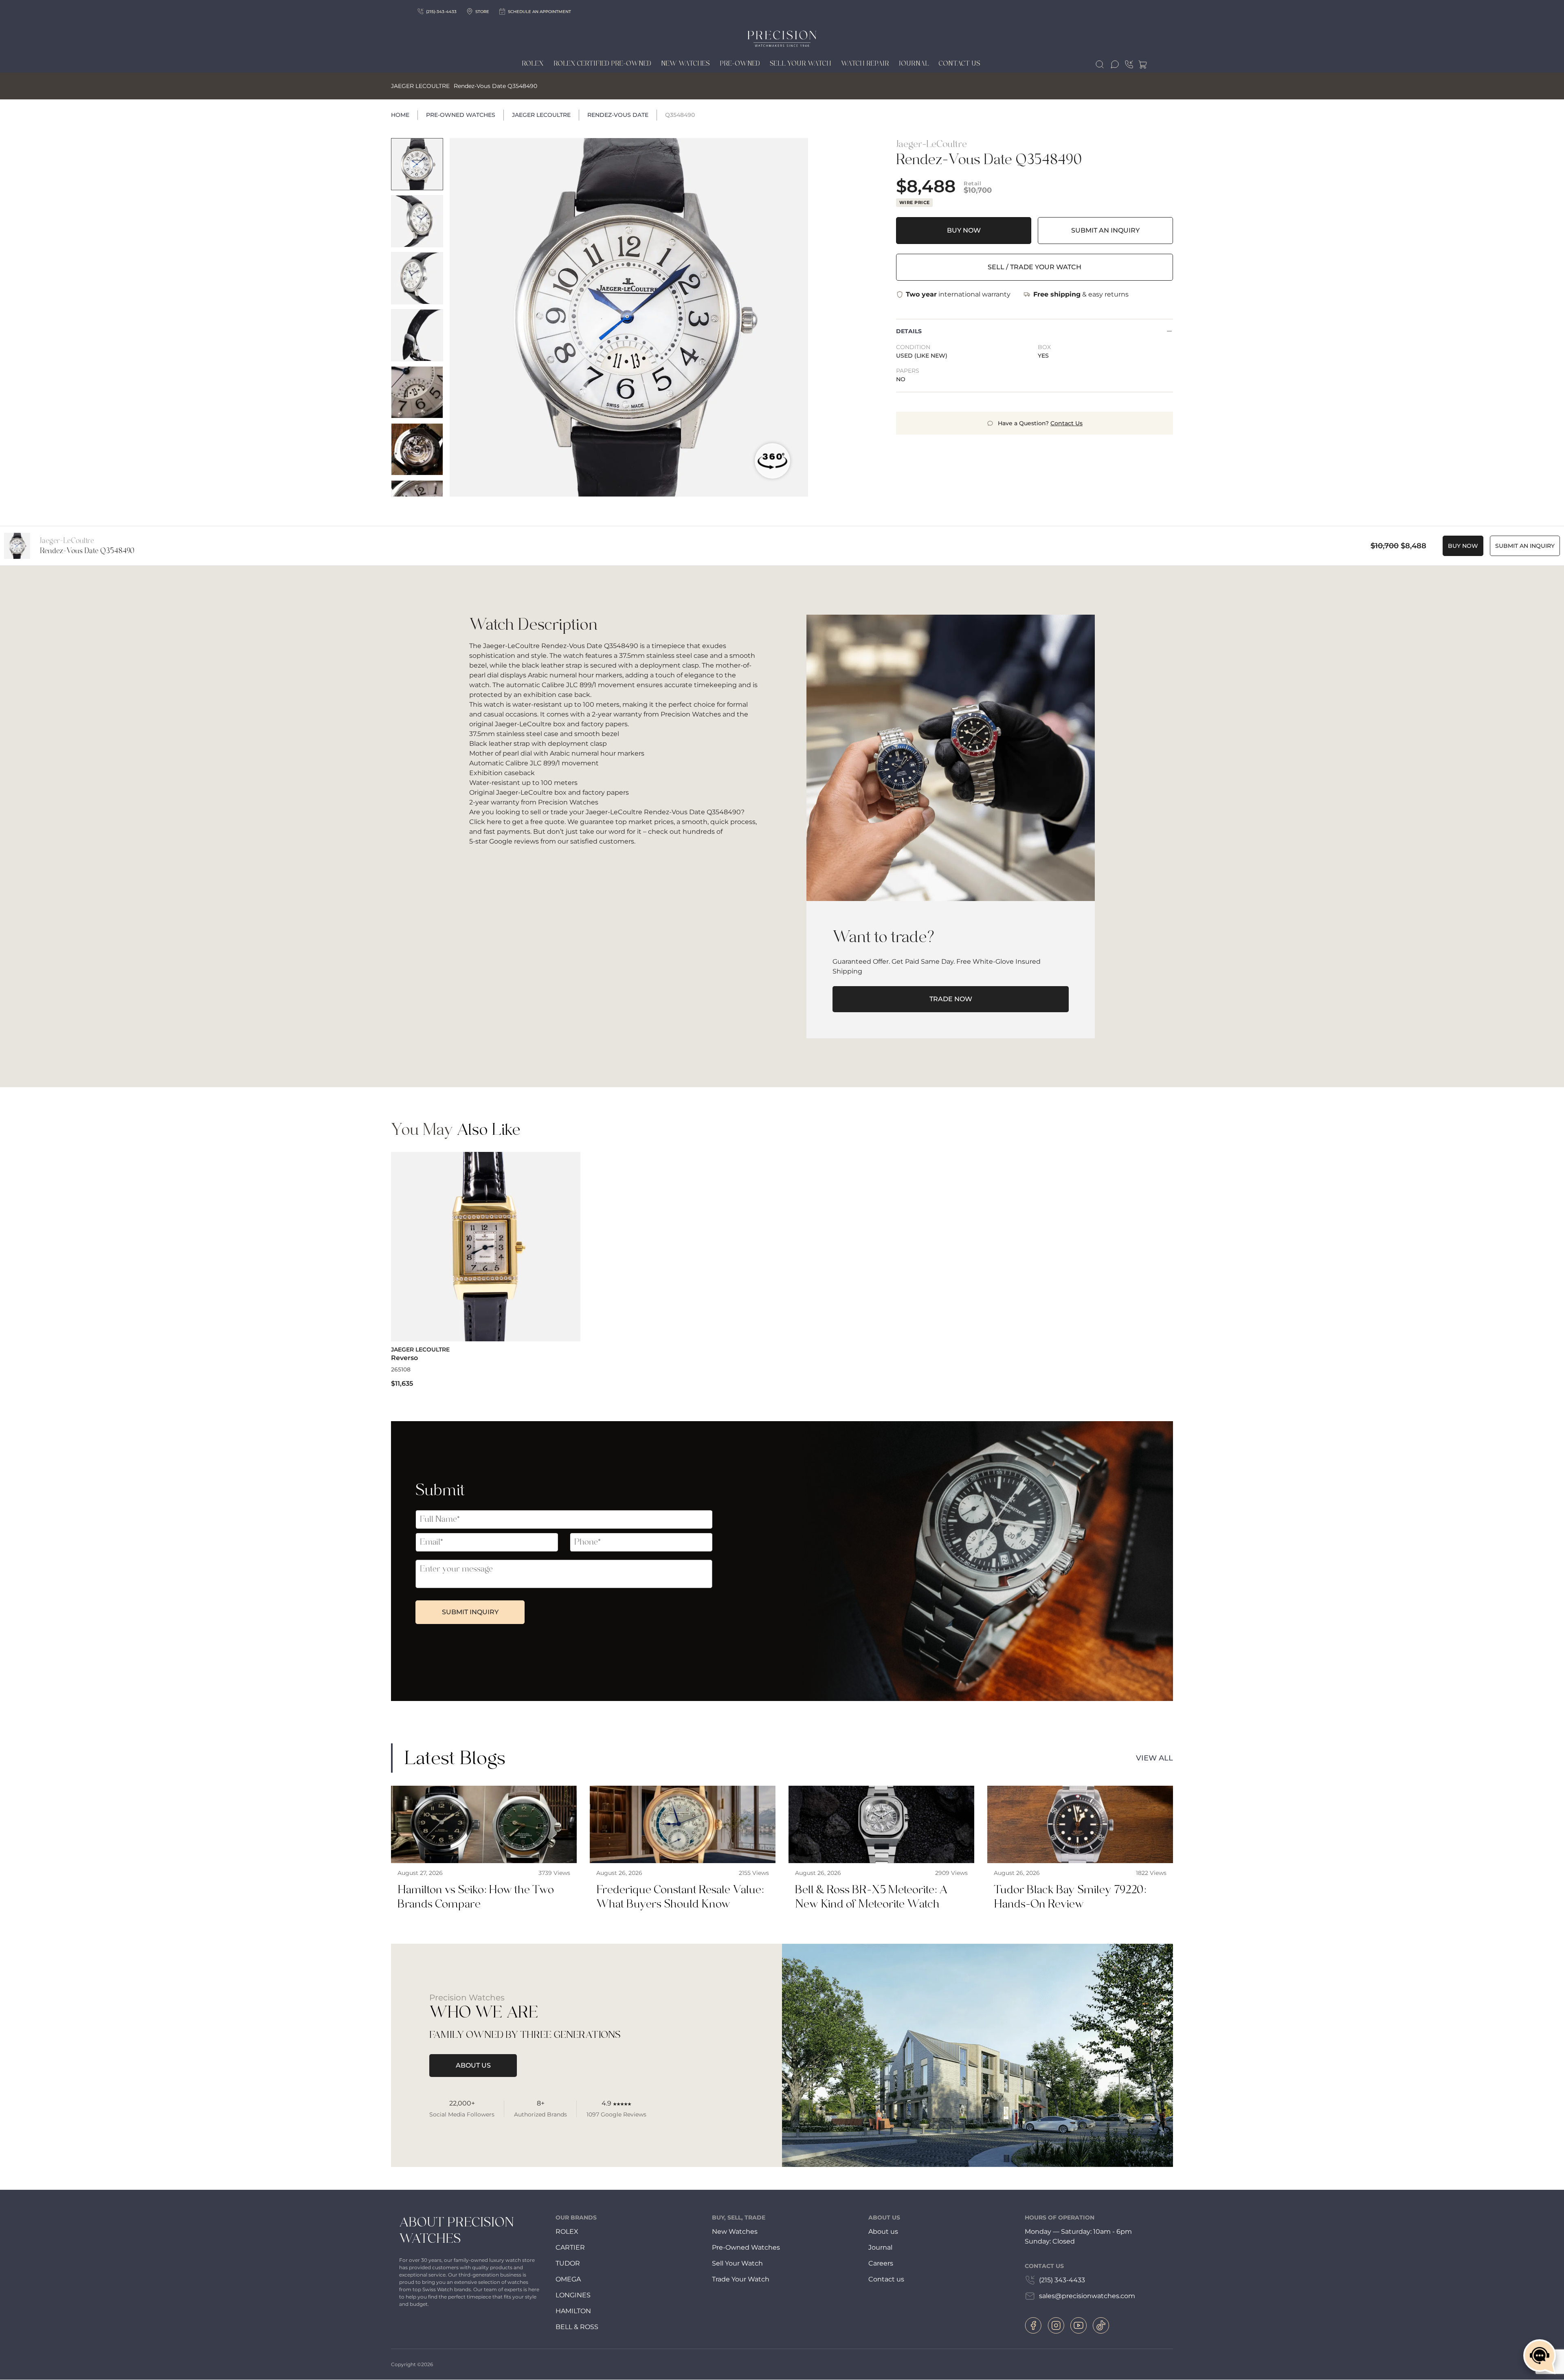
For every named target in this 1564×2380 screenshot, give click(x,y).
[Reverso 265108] (486, 1270)
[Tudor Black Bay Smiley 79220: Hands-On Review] (1080, 1852)
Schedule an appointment (539, 12)
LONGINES (573, 2295)
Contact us (886, 2279)
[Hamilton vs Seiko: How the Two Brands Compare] (484, 1852)
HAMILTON (573, 2311)
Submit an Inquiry (1105, 230)
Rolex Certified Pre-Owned (602, 64)
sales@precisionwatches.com (1087, 2296)
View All (1154, 1758)
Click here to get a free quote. (517, 822)
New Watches (685, 64)
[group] (417, 164)
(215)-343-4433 (441, 12)
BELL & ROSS (577, 2327)
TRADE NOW (951, 999)
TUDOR (568, 2263)
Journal (914, 64)
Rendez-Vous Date (618, 115)
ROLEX (567, 2232)
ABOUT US (473, 2065)
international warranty (958, 294)
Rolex (533, 64)
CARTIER (570, 2247)
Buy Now (964, 230)
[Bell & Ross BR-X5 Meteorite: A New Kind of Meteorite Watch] (881, 1852)
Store (482, 12)
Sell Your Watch (801, 64)
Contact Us (960, 64)
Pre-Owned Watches (461, 115)
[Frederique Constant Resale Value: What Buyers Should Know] (683, 1852)
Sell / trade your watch (1035, 267)
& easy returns (1081, 294)
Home (400, 115)
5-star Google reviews (504, 841)
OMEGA (568, 2279)
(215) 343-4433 (1062, 2280)
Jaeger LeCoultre (541, 115)
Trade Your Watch (741, 2279)
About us (883, 2232)
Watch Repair (865, 64)
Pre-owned (740, 64)
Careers (881, 2263)
